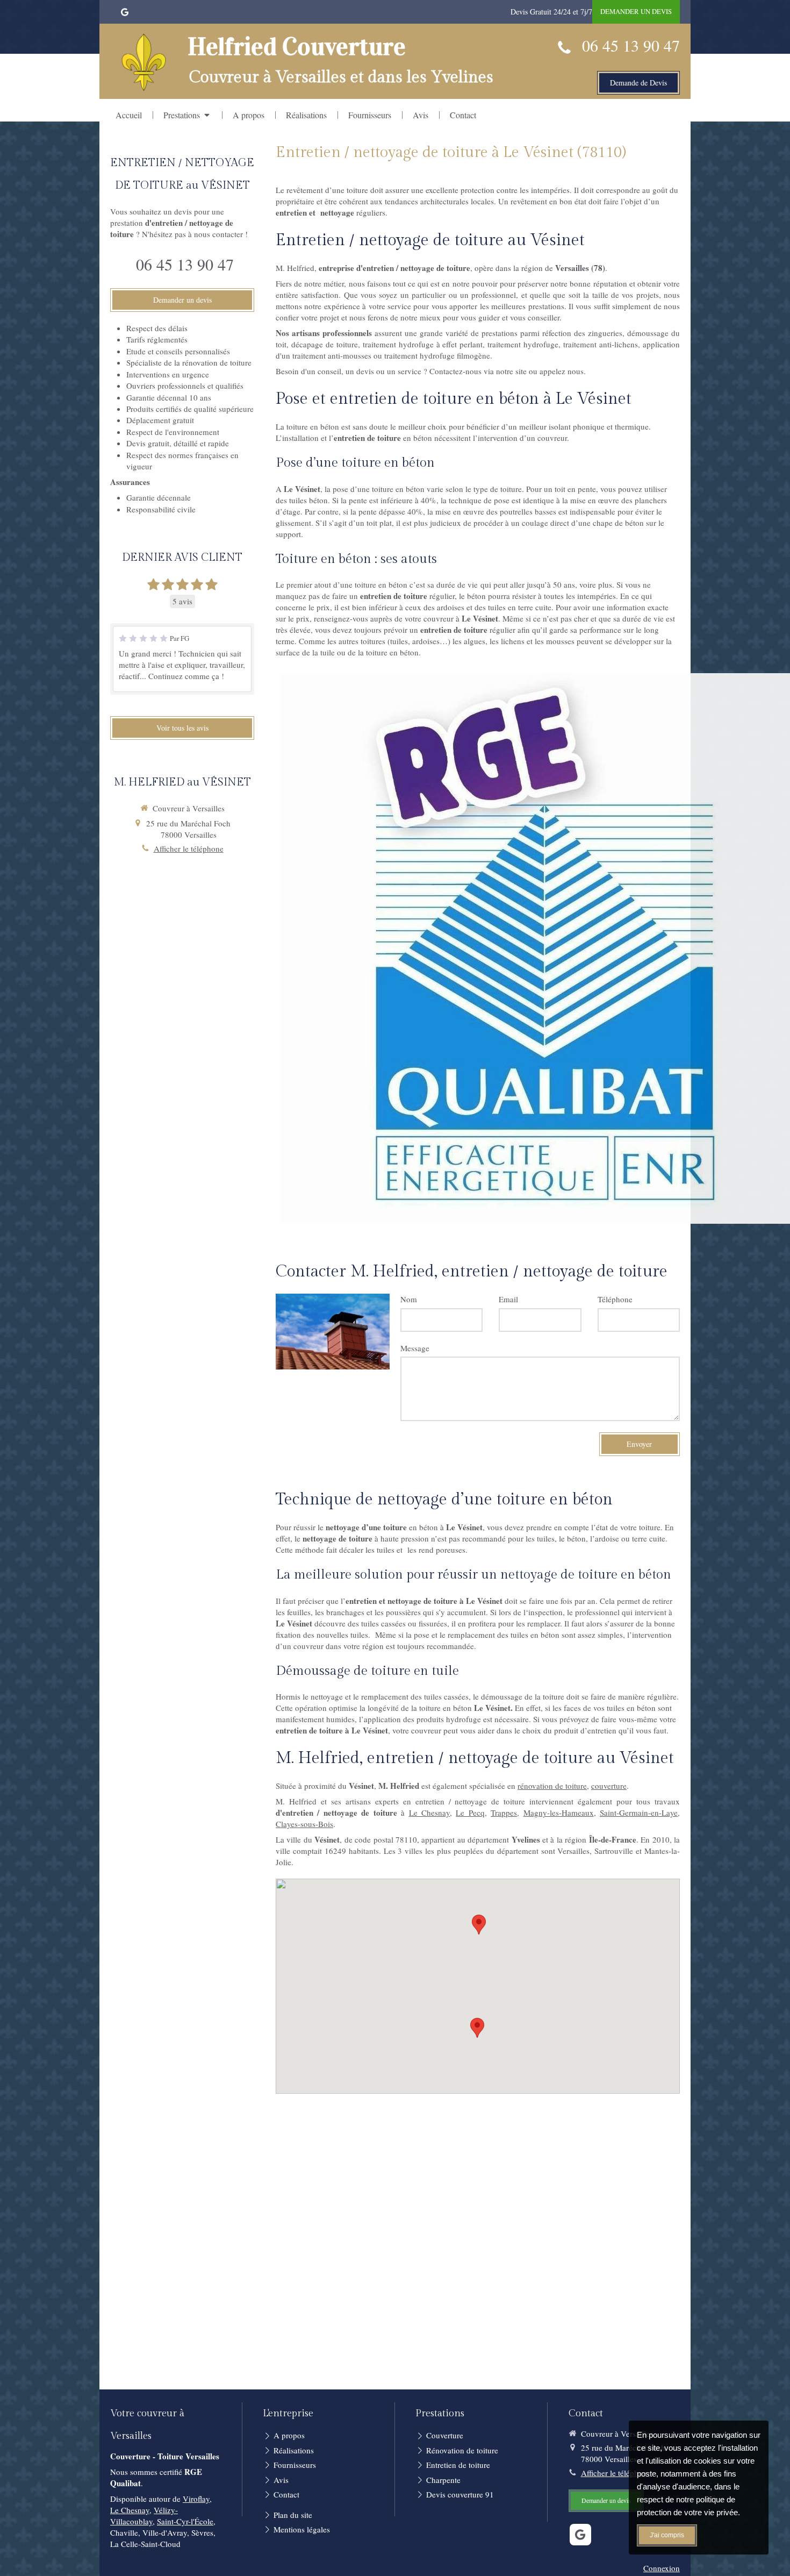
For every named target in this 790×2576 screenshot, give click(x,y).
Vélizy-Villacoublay (144, 2516)
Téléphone (615, 1299)
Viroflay (196, 2499)
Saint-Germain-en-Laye (639, 1813)
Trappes (504, 1813)
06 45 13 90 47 (631, 45)
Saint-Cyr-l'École (185, 2521)
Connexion (662, 2568)
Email (508, 1299)
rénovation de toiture (552, 1786)
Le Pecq (470, 1813)
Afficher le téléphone (189, 848)
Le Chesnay (429, 1813)
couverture (609, 1786)
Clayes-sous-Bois (304, 1824)
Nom (409, 1299)
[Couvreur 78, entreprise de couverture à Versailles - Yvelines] (144, 63)
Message (415, 1348)
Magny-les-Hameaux (559, 1813)
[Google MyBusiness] (125, 14)
